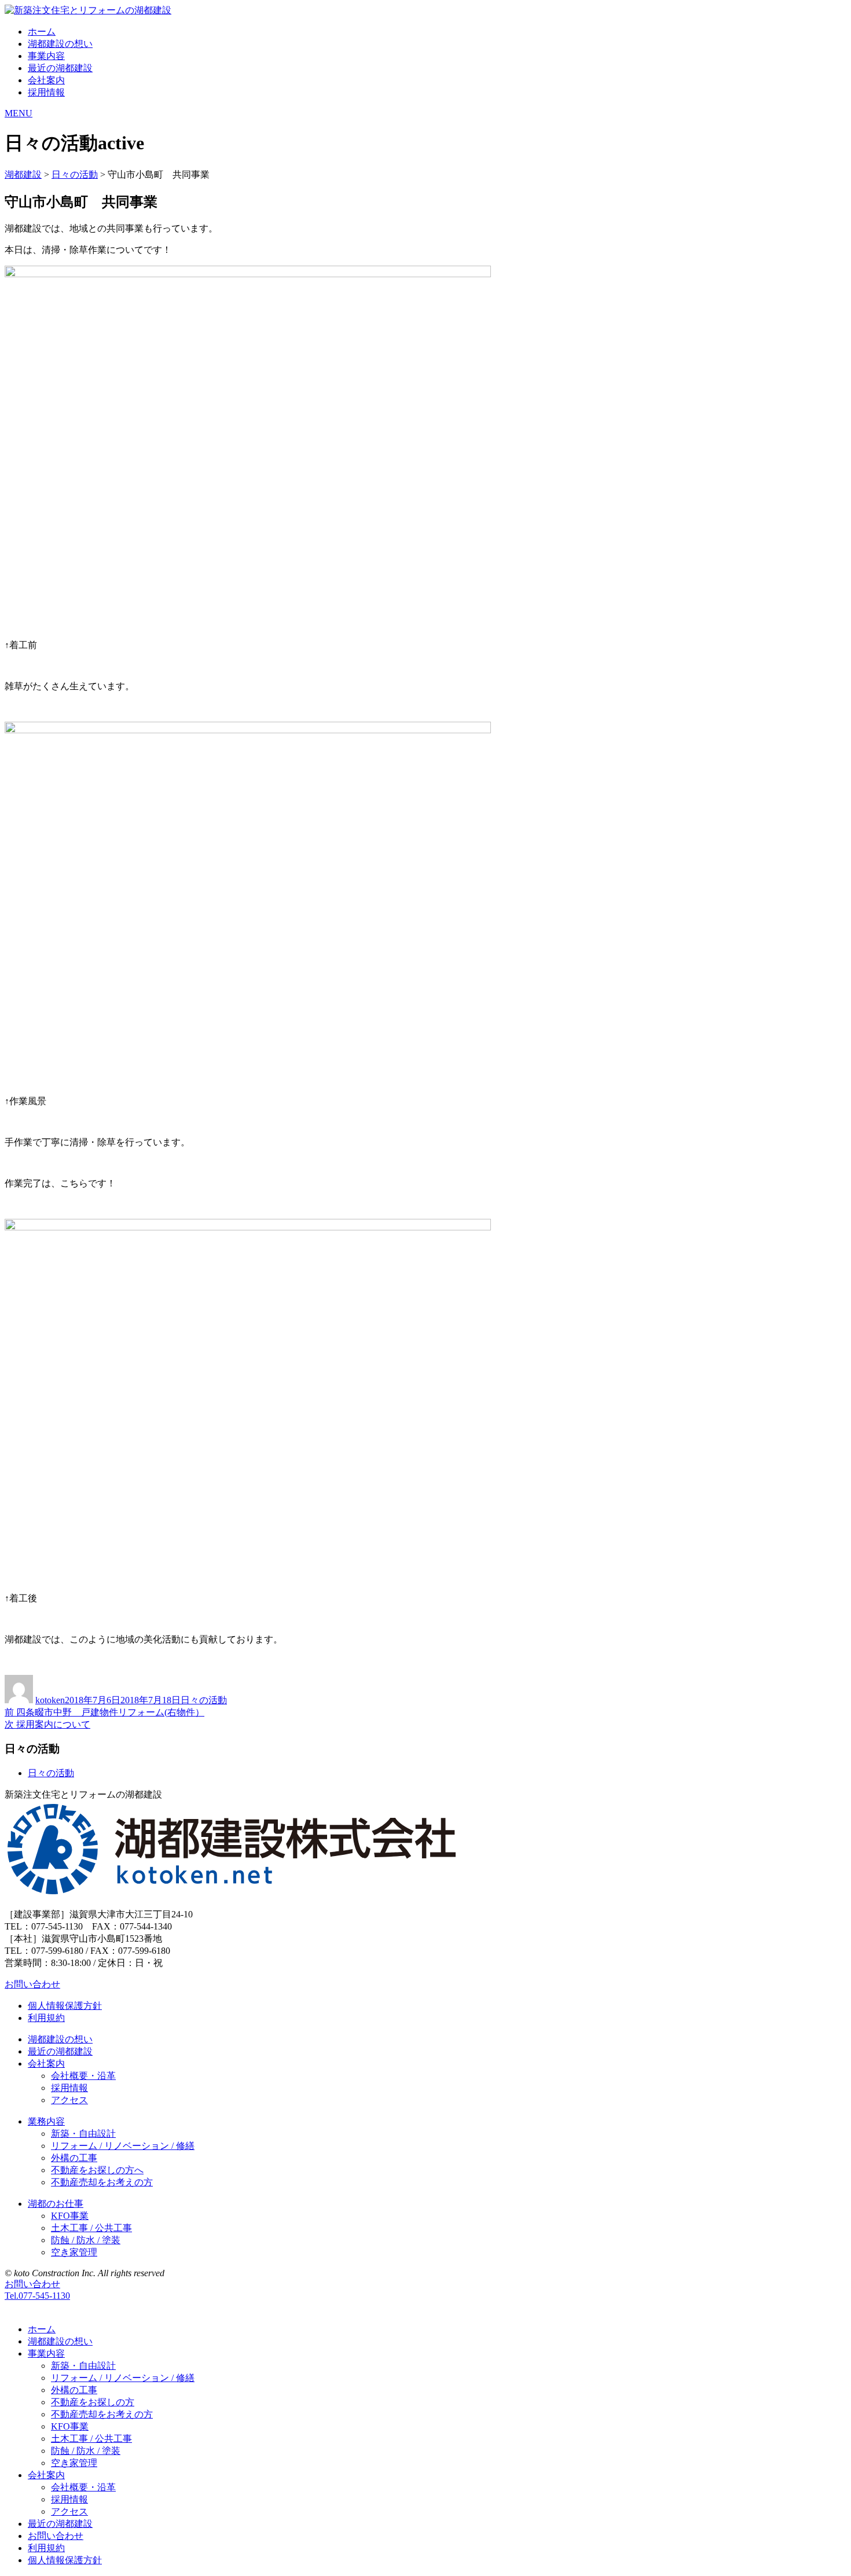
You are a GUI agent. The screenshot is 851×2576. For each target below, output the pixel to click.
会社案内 (46, 80)
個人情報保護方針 (65, 2006)
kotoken (50, 1700)
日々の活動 (75, 174)
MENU (19, 113)
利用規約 (46, 2018)
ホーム (42, 32)
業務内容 (46, 2121)
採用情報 (46, 92)
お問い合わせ (32, 1984)
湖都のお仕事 (56, 2204)
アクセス (69, 2100)
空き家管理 (74, 2252)
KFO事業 (70, 2216)
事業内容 (46, 56)
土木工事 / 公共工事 (91, 2228)
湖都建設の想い (60, 44)
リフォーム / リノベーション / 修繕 (123, 2146)
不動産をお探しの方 (93, 2402)
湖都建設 (23, 174)
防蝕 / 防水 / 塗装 (86, 2240)
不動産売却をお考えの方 (102, 2182)
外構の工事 (74, 2158)
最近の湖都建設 (60, 68)
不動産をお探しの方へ (97, 2170)
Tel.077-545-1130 (37, 2296)
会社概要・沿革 (83, 2076)
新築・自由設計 (83, 2134)
